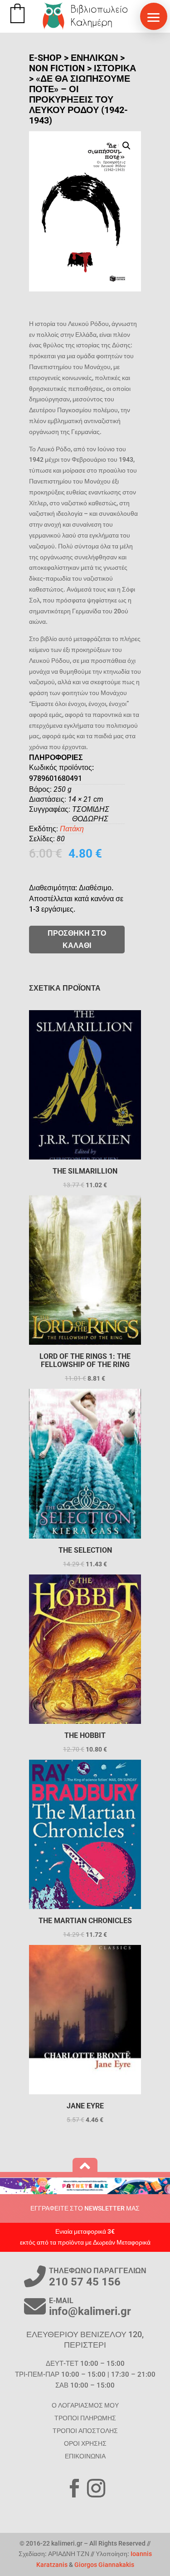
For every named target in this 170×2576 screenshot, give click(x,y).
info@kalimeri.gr (90, 2311)
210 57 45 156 (85, 2282)
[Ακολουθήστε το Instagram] (96, 2488)
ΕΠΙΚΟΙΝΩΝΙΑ (85, 2456)
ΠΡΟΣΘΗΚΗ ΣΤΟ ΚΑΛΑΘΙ (77, 939)
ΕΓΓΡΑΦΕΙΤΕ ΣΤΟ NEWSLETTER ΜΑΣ (85, 2208)
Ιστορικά (115, 68)
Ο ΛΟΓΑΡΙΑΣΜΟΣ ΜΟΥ (85, 2405)
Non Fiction (57, 68)
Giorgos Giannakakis (104, 2565)
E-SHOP (45, 58)
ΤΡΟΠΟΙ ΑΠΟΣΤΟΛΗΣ (85, 2431)
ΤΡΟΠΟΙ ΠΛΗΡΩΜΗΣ (85, 2418)
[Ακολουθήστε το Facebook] (74, 2488)
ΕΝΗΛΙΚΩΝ (94, 58)
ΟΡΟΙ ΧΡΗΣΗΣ (85, 2443)
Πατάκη (72, 829)
